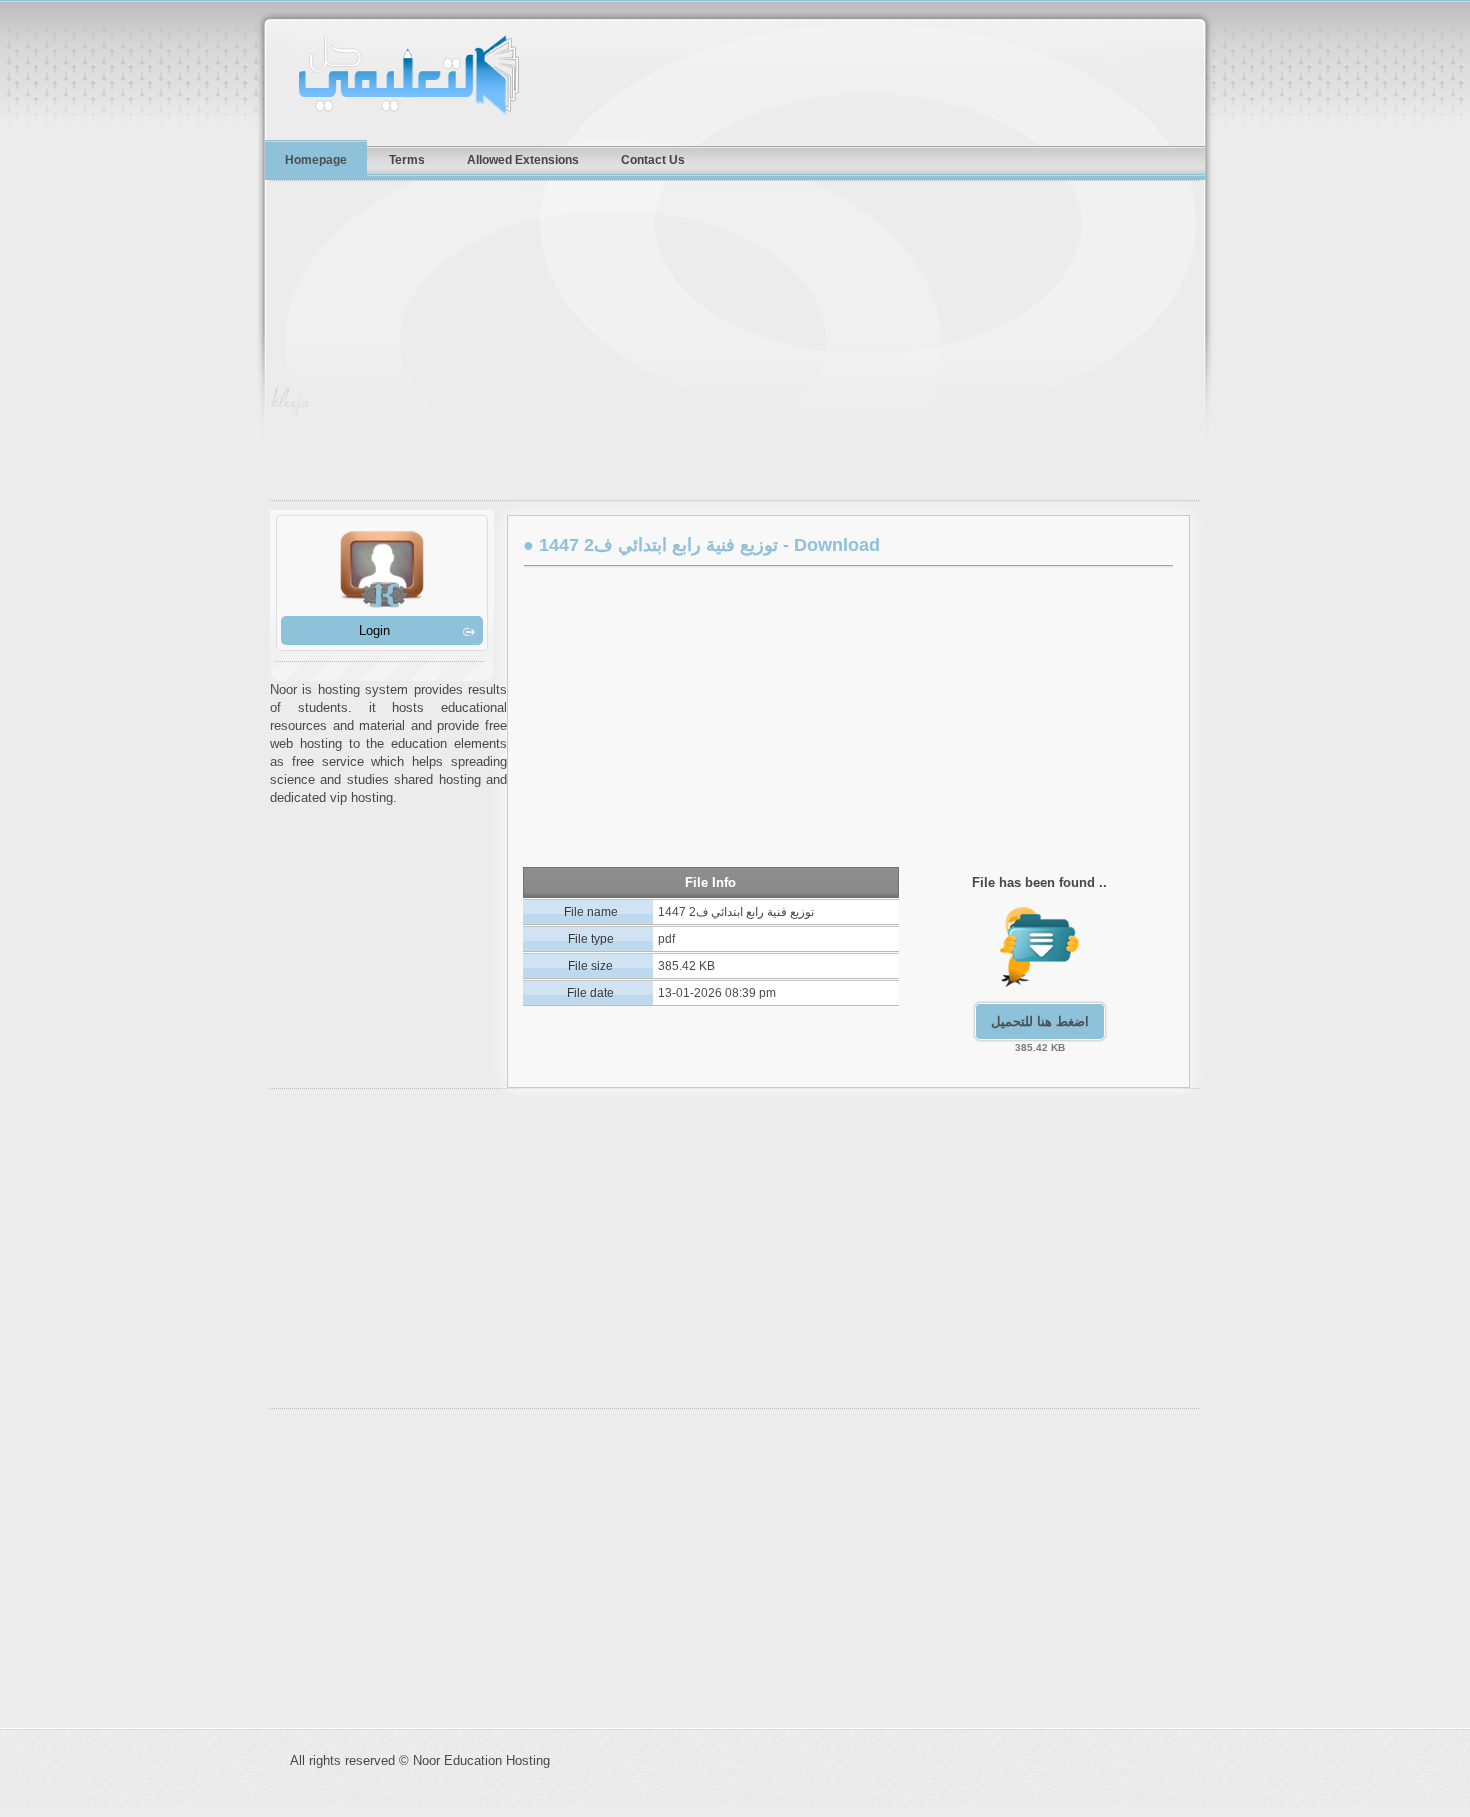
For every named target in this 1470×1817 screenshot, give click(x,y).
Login (374, 630)
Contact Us (653, 159)
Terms (407, 159)
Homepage (316, 159)
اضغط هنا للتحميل (1040, 1021)
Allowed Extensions (523, 159)
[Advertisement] (745, 345)
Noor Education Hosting (445, 75)
